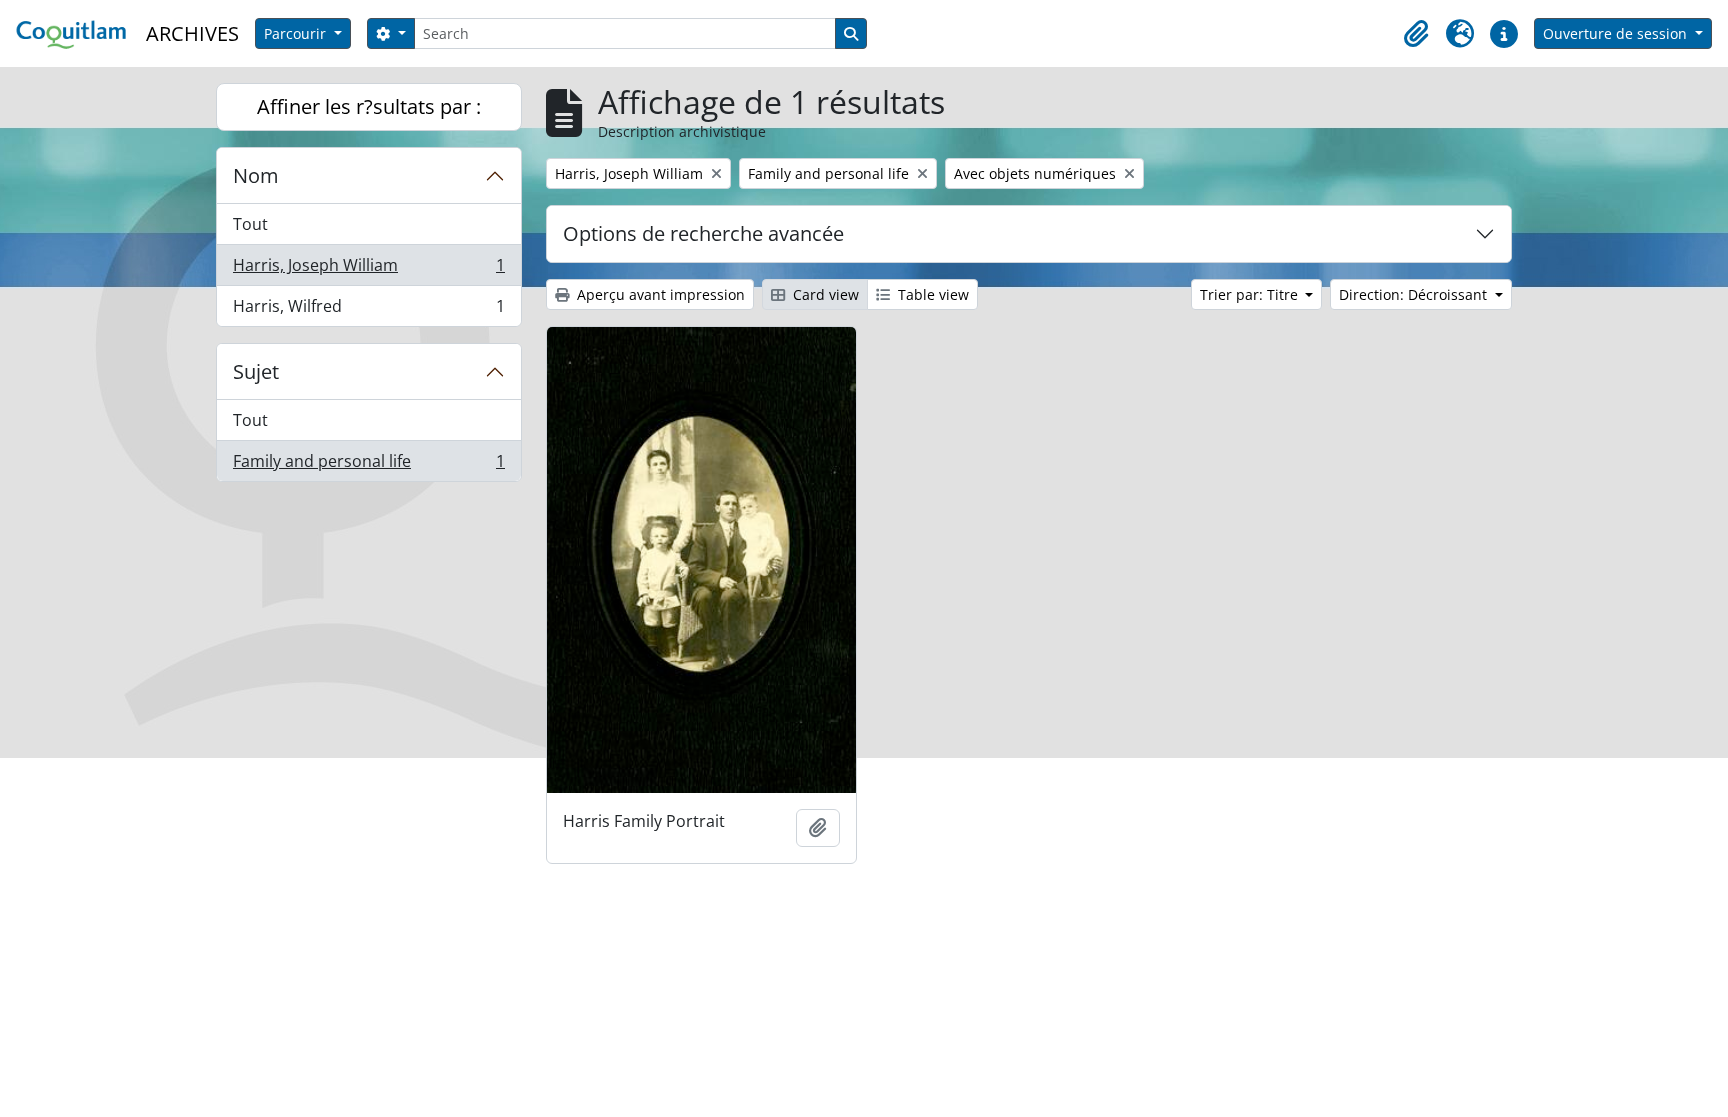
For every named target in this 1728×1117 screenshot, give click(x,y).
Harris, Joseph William (368, 270)
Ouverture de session (1617, 33)
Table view (931, 294)
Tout (250, 224)
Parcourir (297, 33)
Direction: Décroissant (1415, 294)
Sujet (256, 371)
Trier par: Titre (1251, 294)
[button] (1416, 34)
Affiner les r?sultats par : (369, 106)
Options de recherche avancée (703, 233)
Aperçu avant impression (659, 294)
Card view (824, 294)
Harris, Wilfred (368, 310)
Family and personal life (368, 465)
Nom (256, 175)
